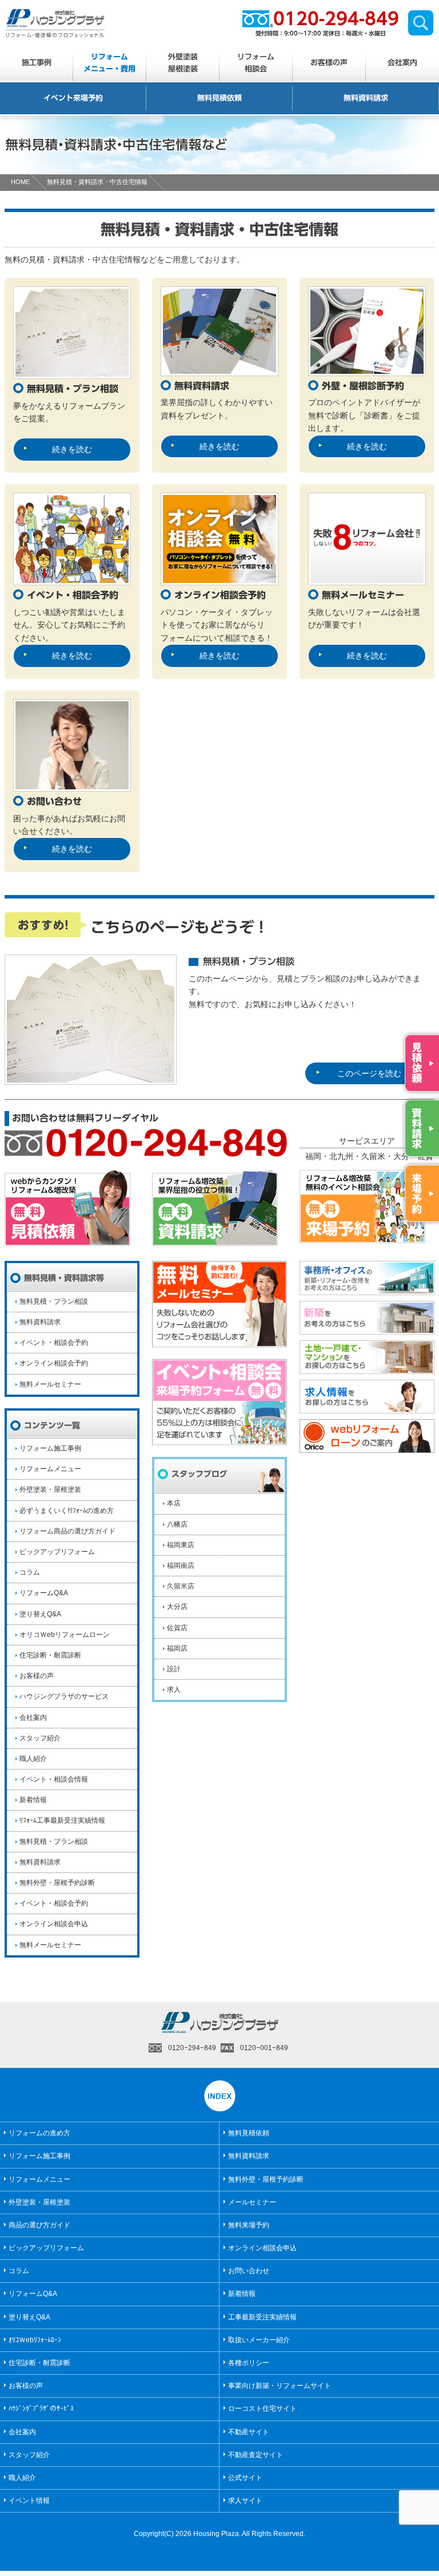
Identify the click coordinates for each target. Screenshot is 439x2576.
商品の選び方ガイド (39, 2225)
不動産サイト (249, 2432)
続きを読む (72, 449)
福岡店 (177, 1648)
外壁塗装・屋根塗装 (50, 1489)
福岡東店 (181, 1545)
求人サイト (245, 2501)
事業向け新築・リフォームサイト (280, 2386)
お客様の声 (329, 63)
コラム (30, 1572)
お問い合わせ (249, 2271)
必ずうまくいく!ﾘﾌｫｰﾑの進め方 (67, 1511)
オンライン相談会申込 (54, 1924)
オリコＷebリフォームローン (65, 1635)
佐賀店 (177, 1628)
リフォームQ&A (44, 1593)
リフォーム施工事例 (50, 1448)
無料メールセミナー (50, 1384)
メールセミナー (252, 2202)
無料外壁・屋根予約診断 (57, 1883)
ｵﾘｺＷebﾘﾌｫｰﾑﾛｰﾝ (35, 2340)
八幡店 (177, 1524)
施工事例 (37, 63)
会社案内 (402, 63)
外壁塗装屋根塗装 (183, 63)
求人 (174, 1690)
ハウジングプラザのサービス (64, 1696)
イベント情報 (29, 2501)
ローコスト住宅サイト (262, 2409)
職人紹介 (33, 1759)
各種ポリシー (249, 2363)
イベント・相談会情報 (54, 1779)
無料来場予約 (249, 2225)
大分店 (177, 1607)
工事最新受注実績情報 (262, 2317)
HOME (20, 182)
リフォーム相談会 (256, 63)
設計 (174, 1669)
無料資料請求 (366, 98)
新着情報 (33, 1800)
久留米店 (181, 1586)
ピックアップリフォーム (57, 1552)
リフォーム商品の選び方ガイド (67, 1531)
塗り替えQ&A (40, 1614)
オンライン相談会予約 (54, 1363)
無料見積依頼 (219, 98)
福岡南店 (181, 1565)
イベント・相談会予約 (54, 1343)
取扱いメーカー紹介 (259, 2340)
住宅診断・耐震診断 (50, 1655)
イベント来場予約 (73, 98)
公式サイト (245, 2478)
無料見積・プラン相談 (54, 1301)
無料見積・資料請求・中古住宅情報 (97, 182)
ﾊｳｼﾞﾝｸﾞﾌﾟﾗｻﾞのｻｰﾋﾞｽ (41, 2409)
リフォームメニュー (50, 1469)
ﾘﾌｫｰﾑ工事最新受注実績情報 (62, 1820)
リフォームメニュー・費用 (109, 63)
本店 (174, 1503)
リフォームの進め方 (39, 2133)
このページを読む (369, 1073)
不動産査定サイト (256, 2455)
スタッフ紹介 (40, 1738)
